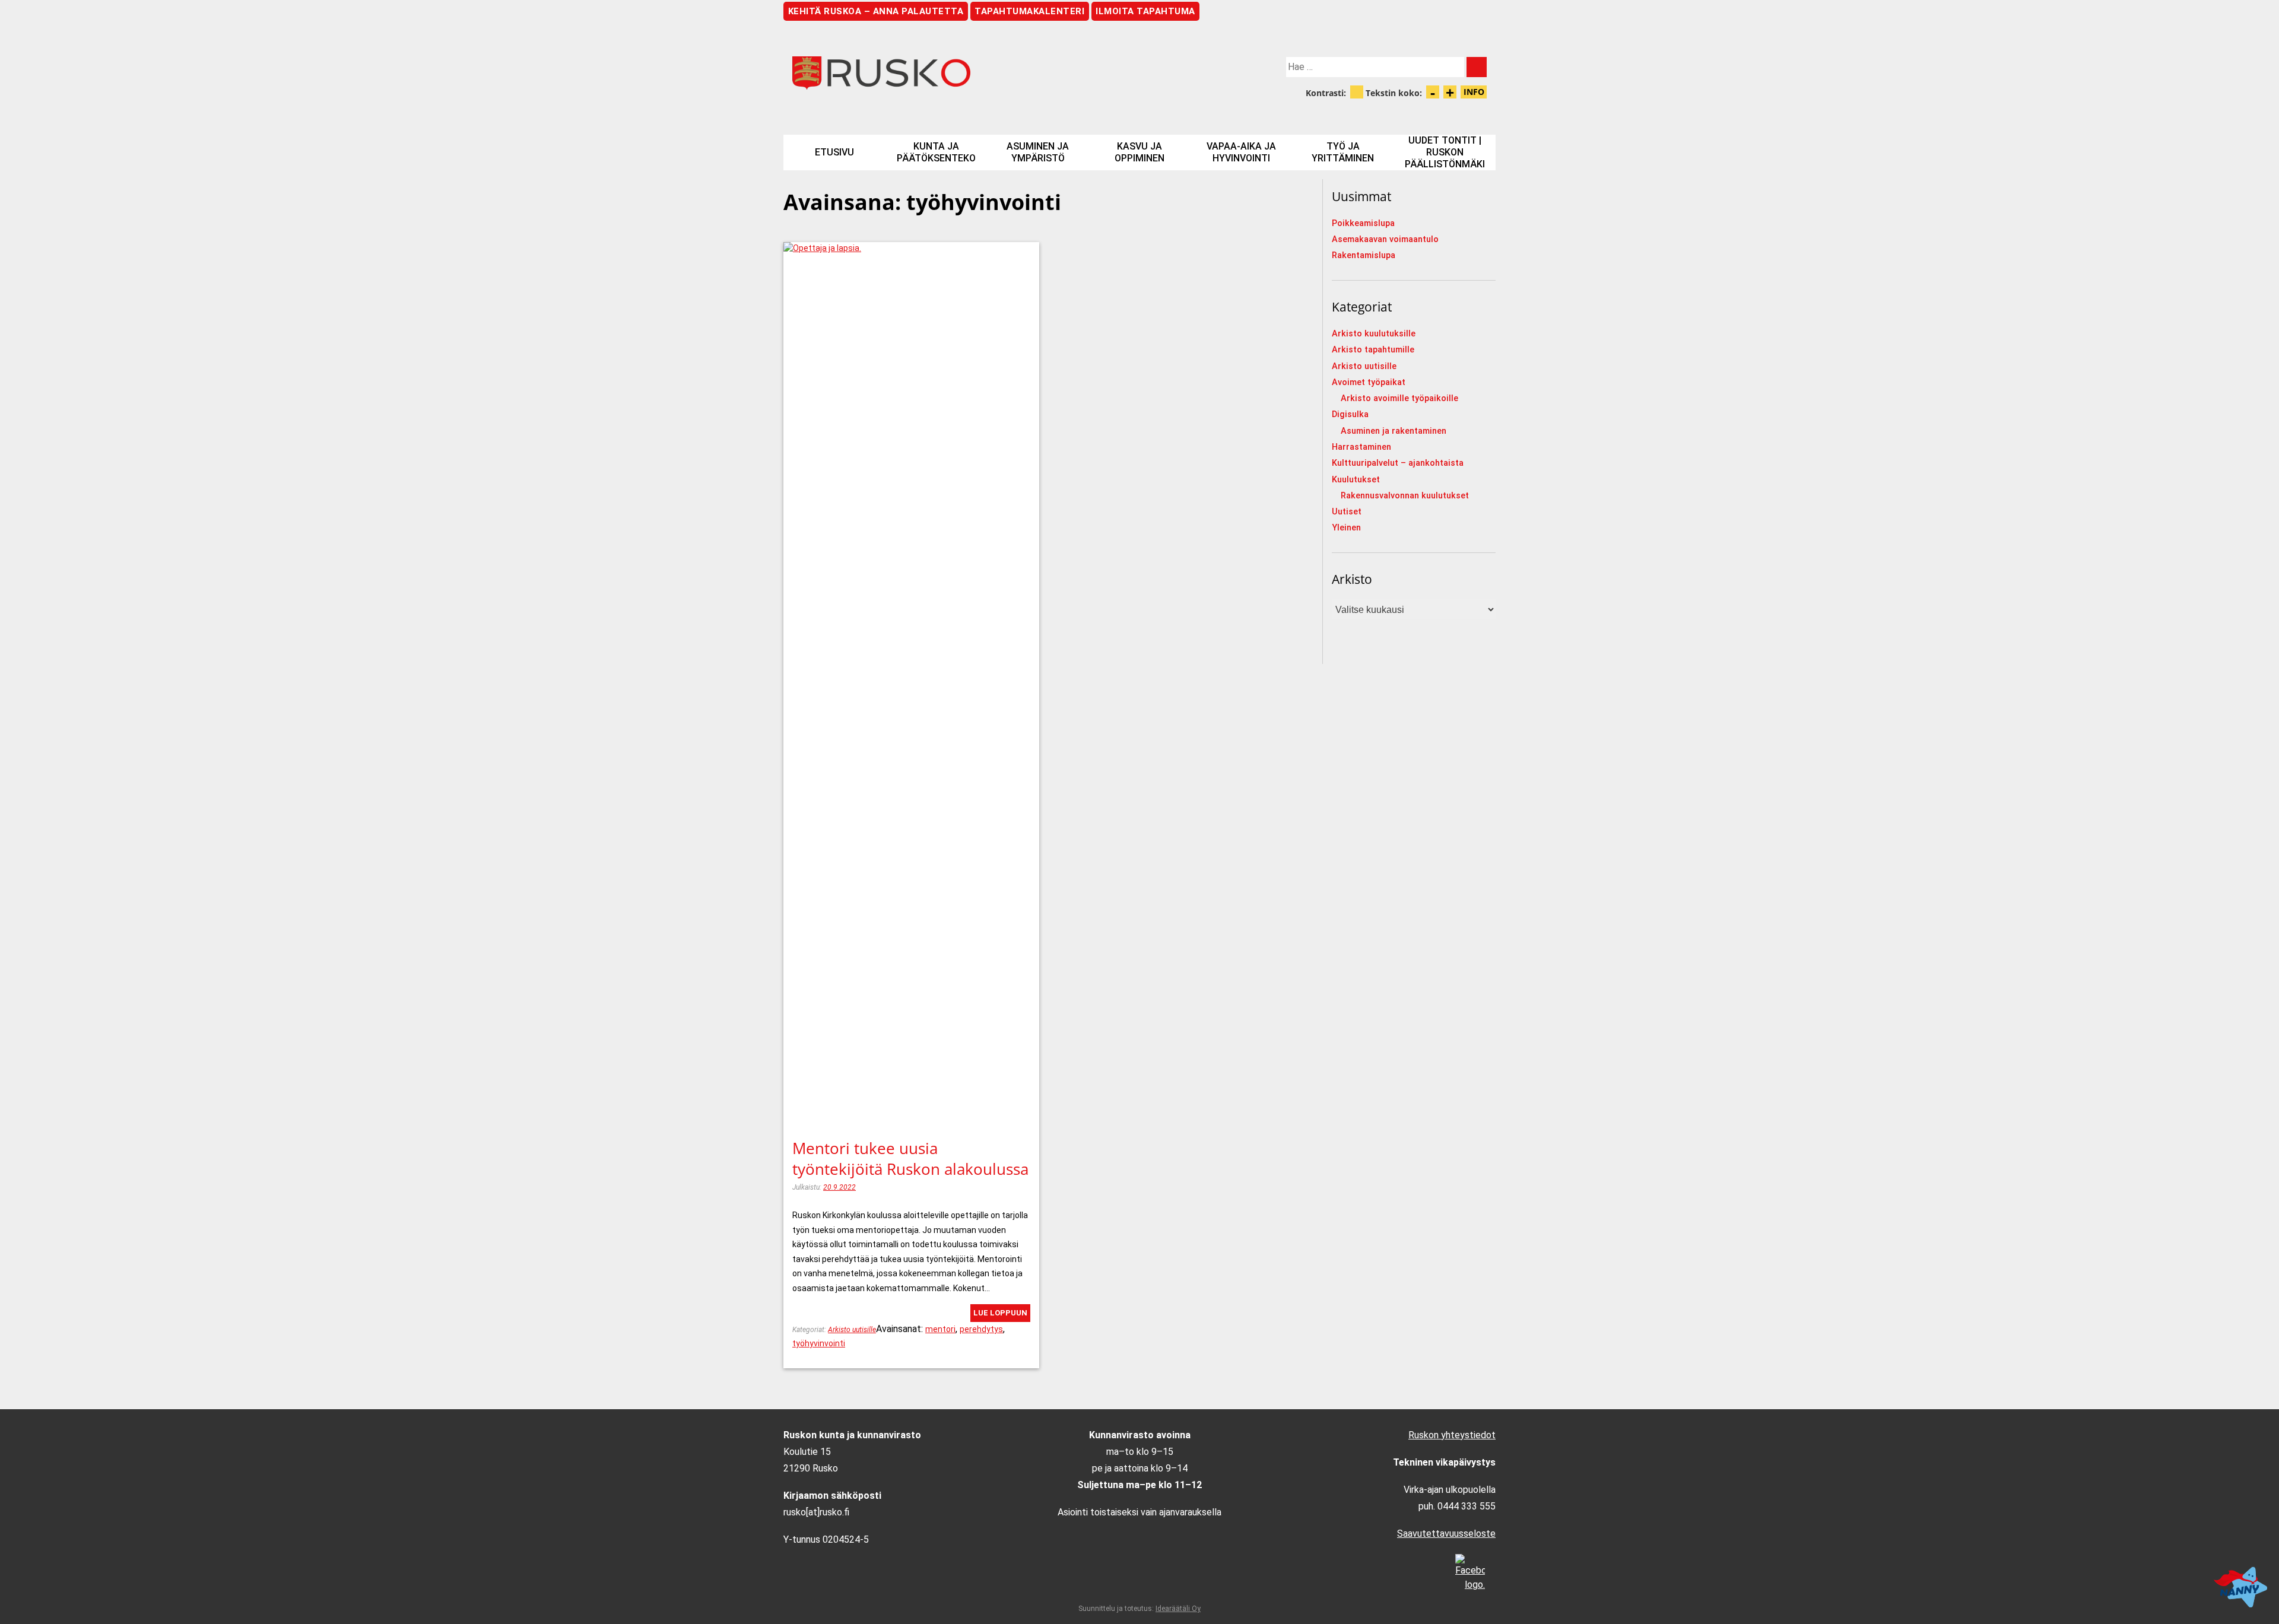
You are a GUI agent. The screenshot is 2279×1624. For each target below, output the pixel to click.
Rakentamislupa (1364, 255)
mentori (940, 1329)
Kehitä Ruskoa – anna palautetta (876, 11)
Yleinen (1346, 528)
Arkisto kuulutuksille (1374, 334)
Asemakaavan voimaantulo (1385, 239)
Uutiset (1347, 512)
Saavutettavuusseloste (1446, 1534)
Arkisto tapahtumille (1373, 350)
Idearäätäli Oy (1178, 1609)
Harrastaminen (1361, 447)
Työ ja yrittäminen (1343, 152)
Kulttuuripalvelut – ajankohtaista (1398, 463)
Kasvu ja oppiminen (1139, 152)
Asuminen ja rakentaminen (1394, 431)
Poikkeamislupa (1363, 223)
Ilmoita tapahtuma (1145, 11)
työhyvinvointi (819, 1343)
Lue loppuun (1000, 1313)
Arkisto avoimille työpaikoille (1399, 398)
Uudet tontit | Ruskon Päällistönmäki (1445, 152)
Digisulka (1350, 414)
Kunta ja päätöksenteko (936, 152)
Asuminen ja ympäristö (1038, 152)
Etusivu (834, 152)
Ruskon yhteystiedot (1452, 1435)
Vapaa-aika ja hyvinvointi (1241, 152)
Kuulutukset (1356, 480)
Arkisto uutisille (852, 1330)
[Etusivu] (961, 73)
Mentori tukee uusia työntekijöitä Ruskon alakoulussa (910, 1159)
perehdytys (981, 1329)
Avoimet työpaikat (1369, 382)
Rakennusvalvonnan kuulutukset (1405, 496)
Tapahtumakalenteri (1029, 11)
